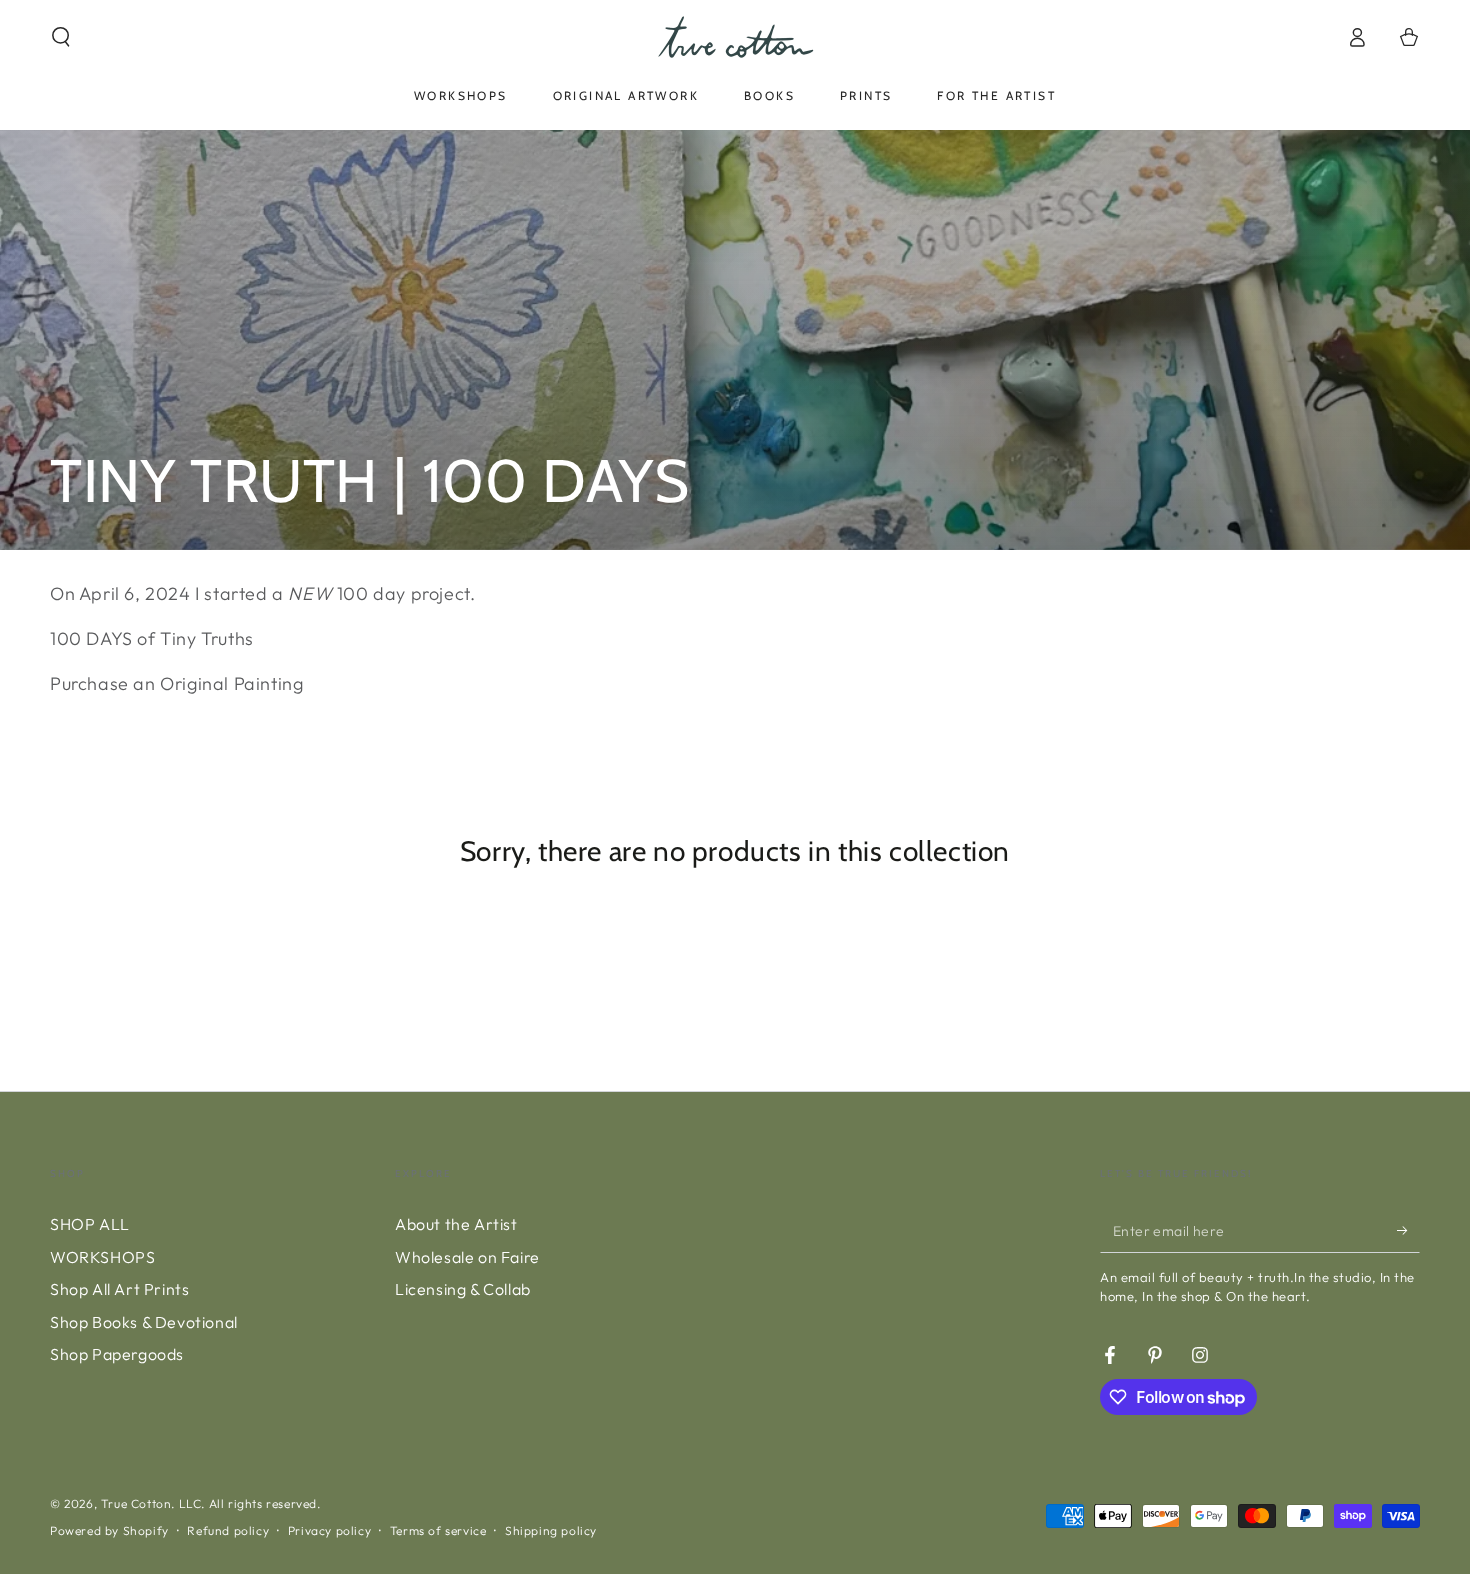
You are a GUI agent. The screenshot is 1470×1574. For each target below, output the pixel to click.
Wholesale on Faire (467, 1257)
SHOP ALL (90, 1224)
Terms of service (438, 1530)
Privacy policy (329, 1530)
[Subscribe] (1408, 1230)
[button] (61, 37)
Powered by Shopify (109, 1530)
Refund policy (228, 1530)
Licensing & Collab (463, 1289)
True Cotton (136, 1503)
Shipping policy (551, 1530)
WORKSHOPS (102, 1257)
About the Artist (456, 1224)
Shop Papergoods (117, 1354)
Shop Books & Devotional (144, 1322)
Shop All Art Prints (119, 1289)
